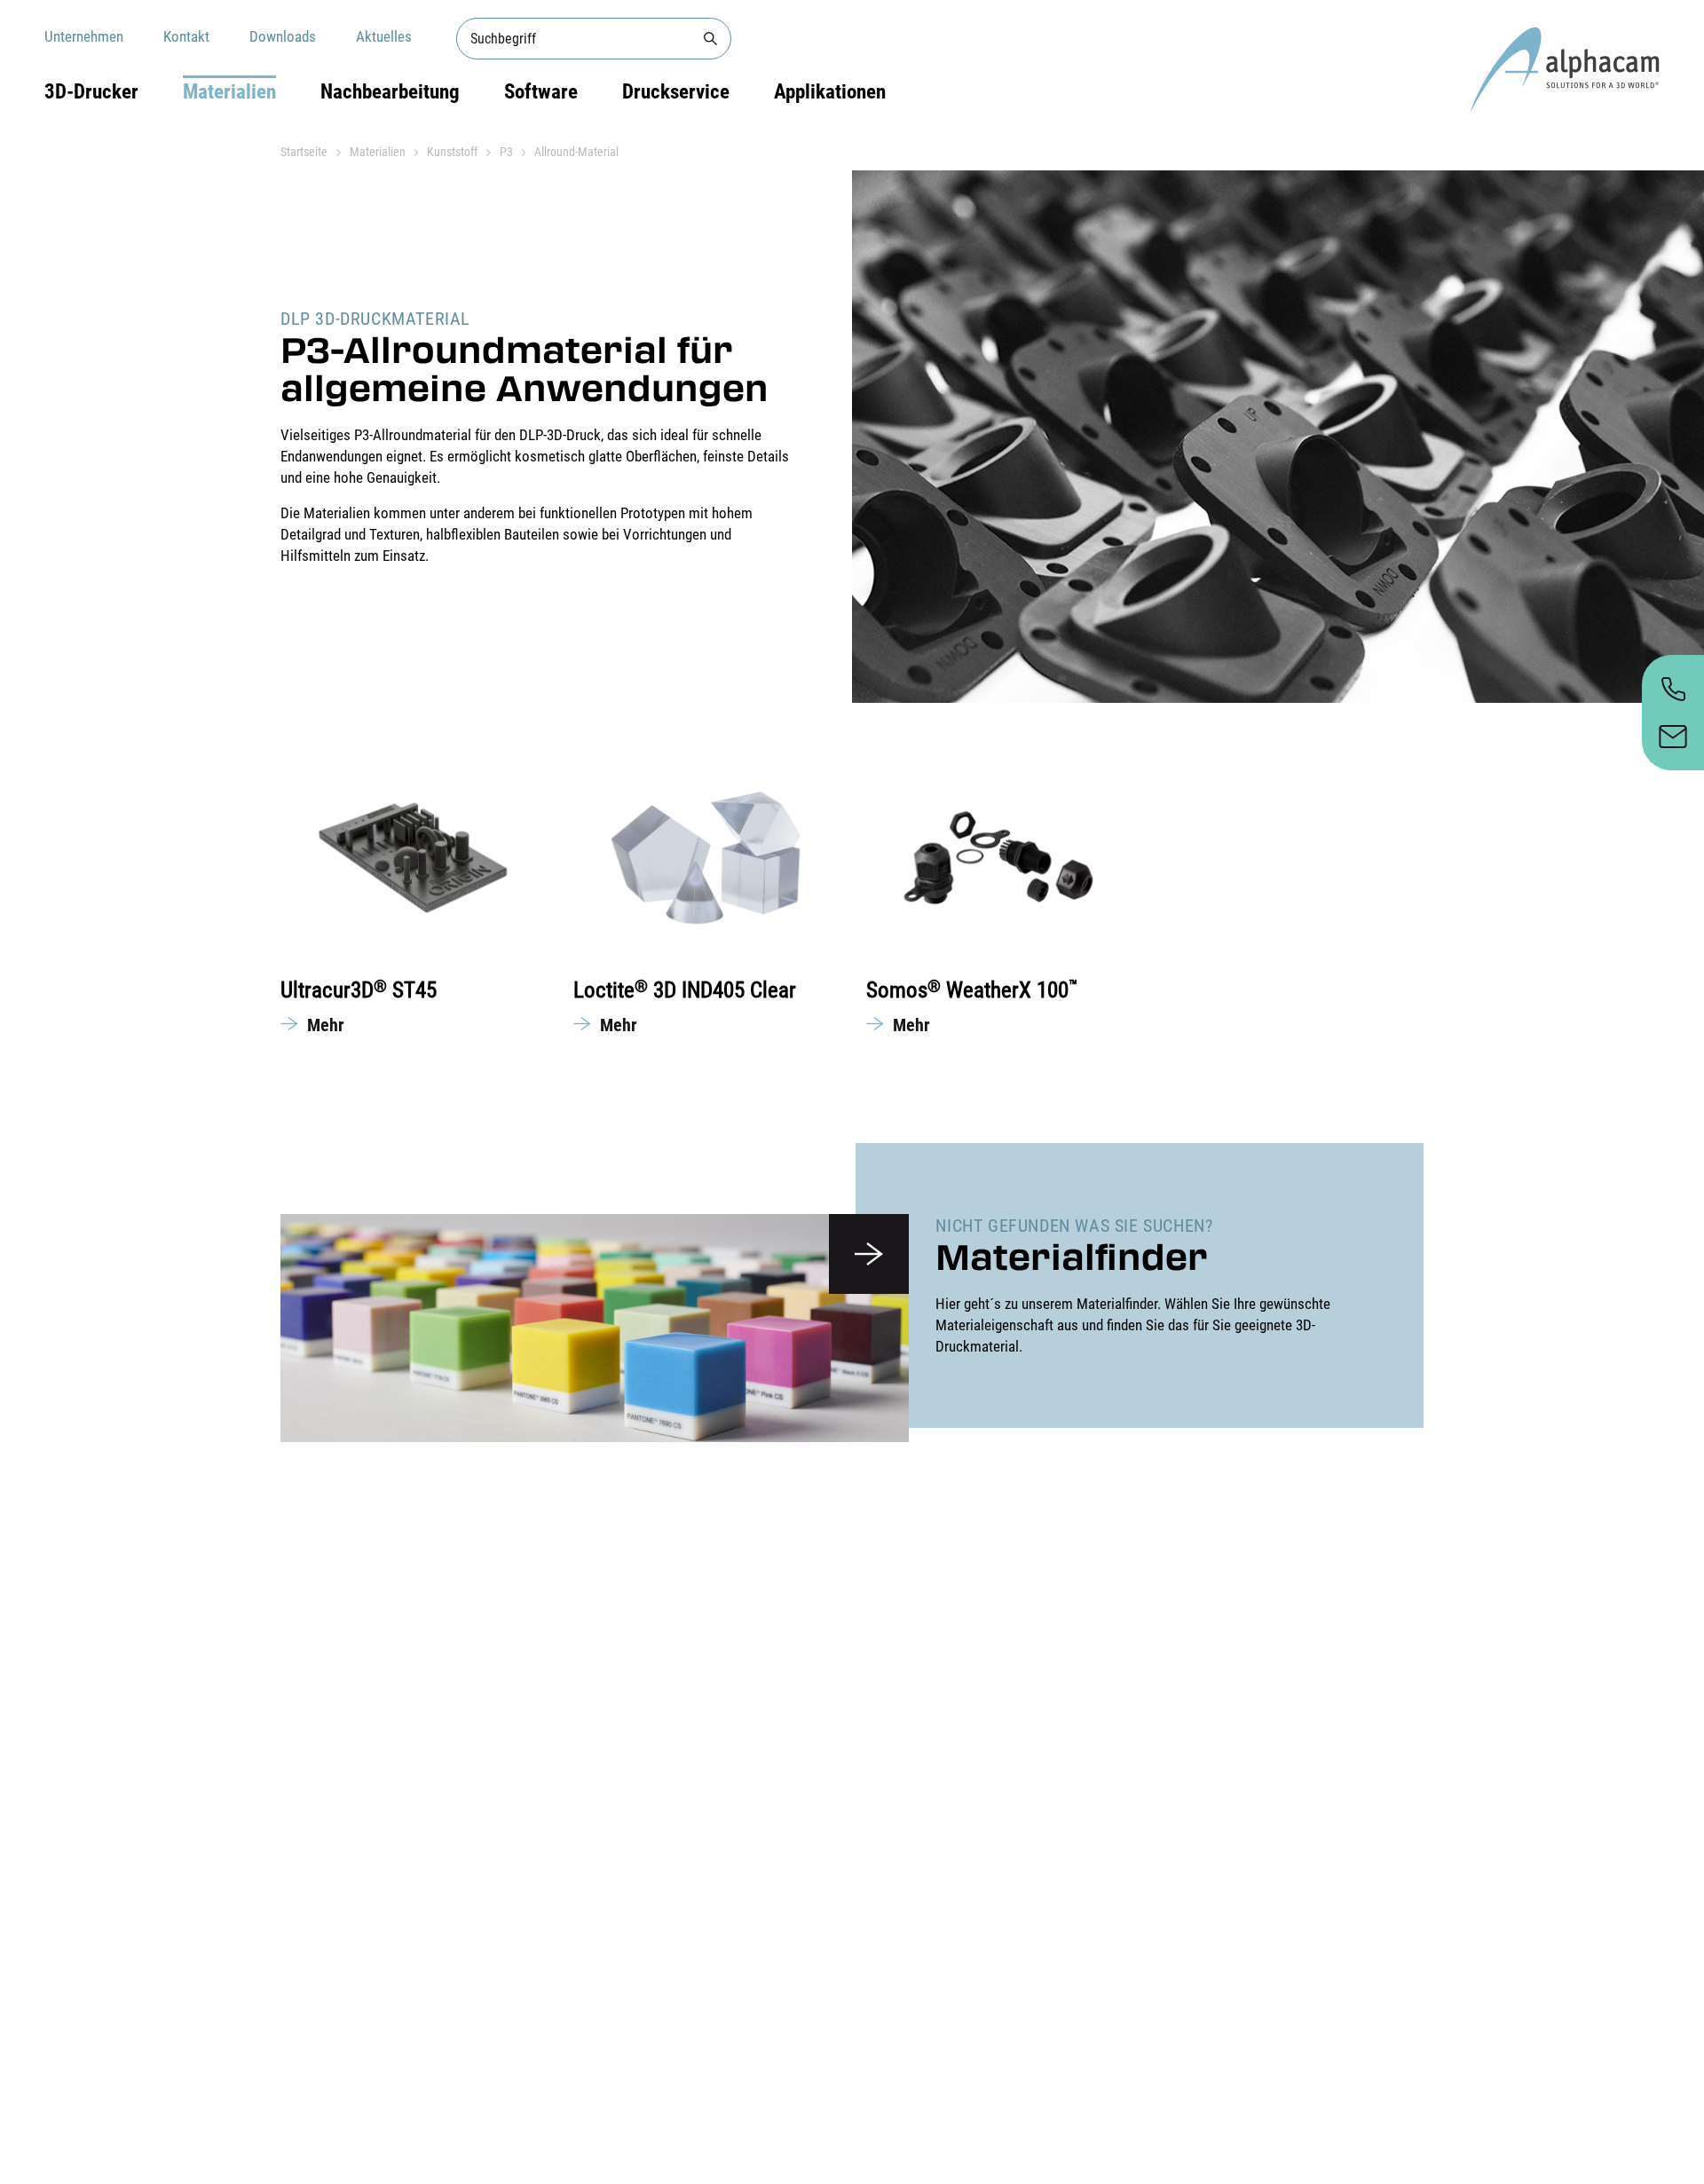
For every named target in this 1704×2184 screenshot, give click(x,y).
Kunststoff (452, 152)
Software (541, 92)
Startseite (304, 152)
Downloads (283, 36)
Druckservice (676, 92)
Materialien (229, 92)
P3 (506, 152)
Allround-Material (576, 152)
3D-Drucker (91, 92)
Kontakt (186, 36)
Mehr (326, 1025)
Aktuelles (384, 36)
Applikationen (830, 92)
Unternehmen (84, 36)
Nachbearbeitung (390, 92)
